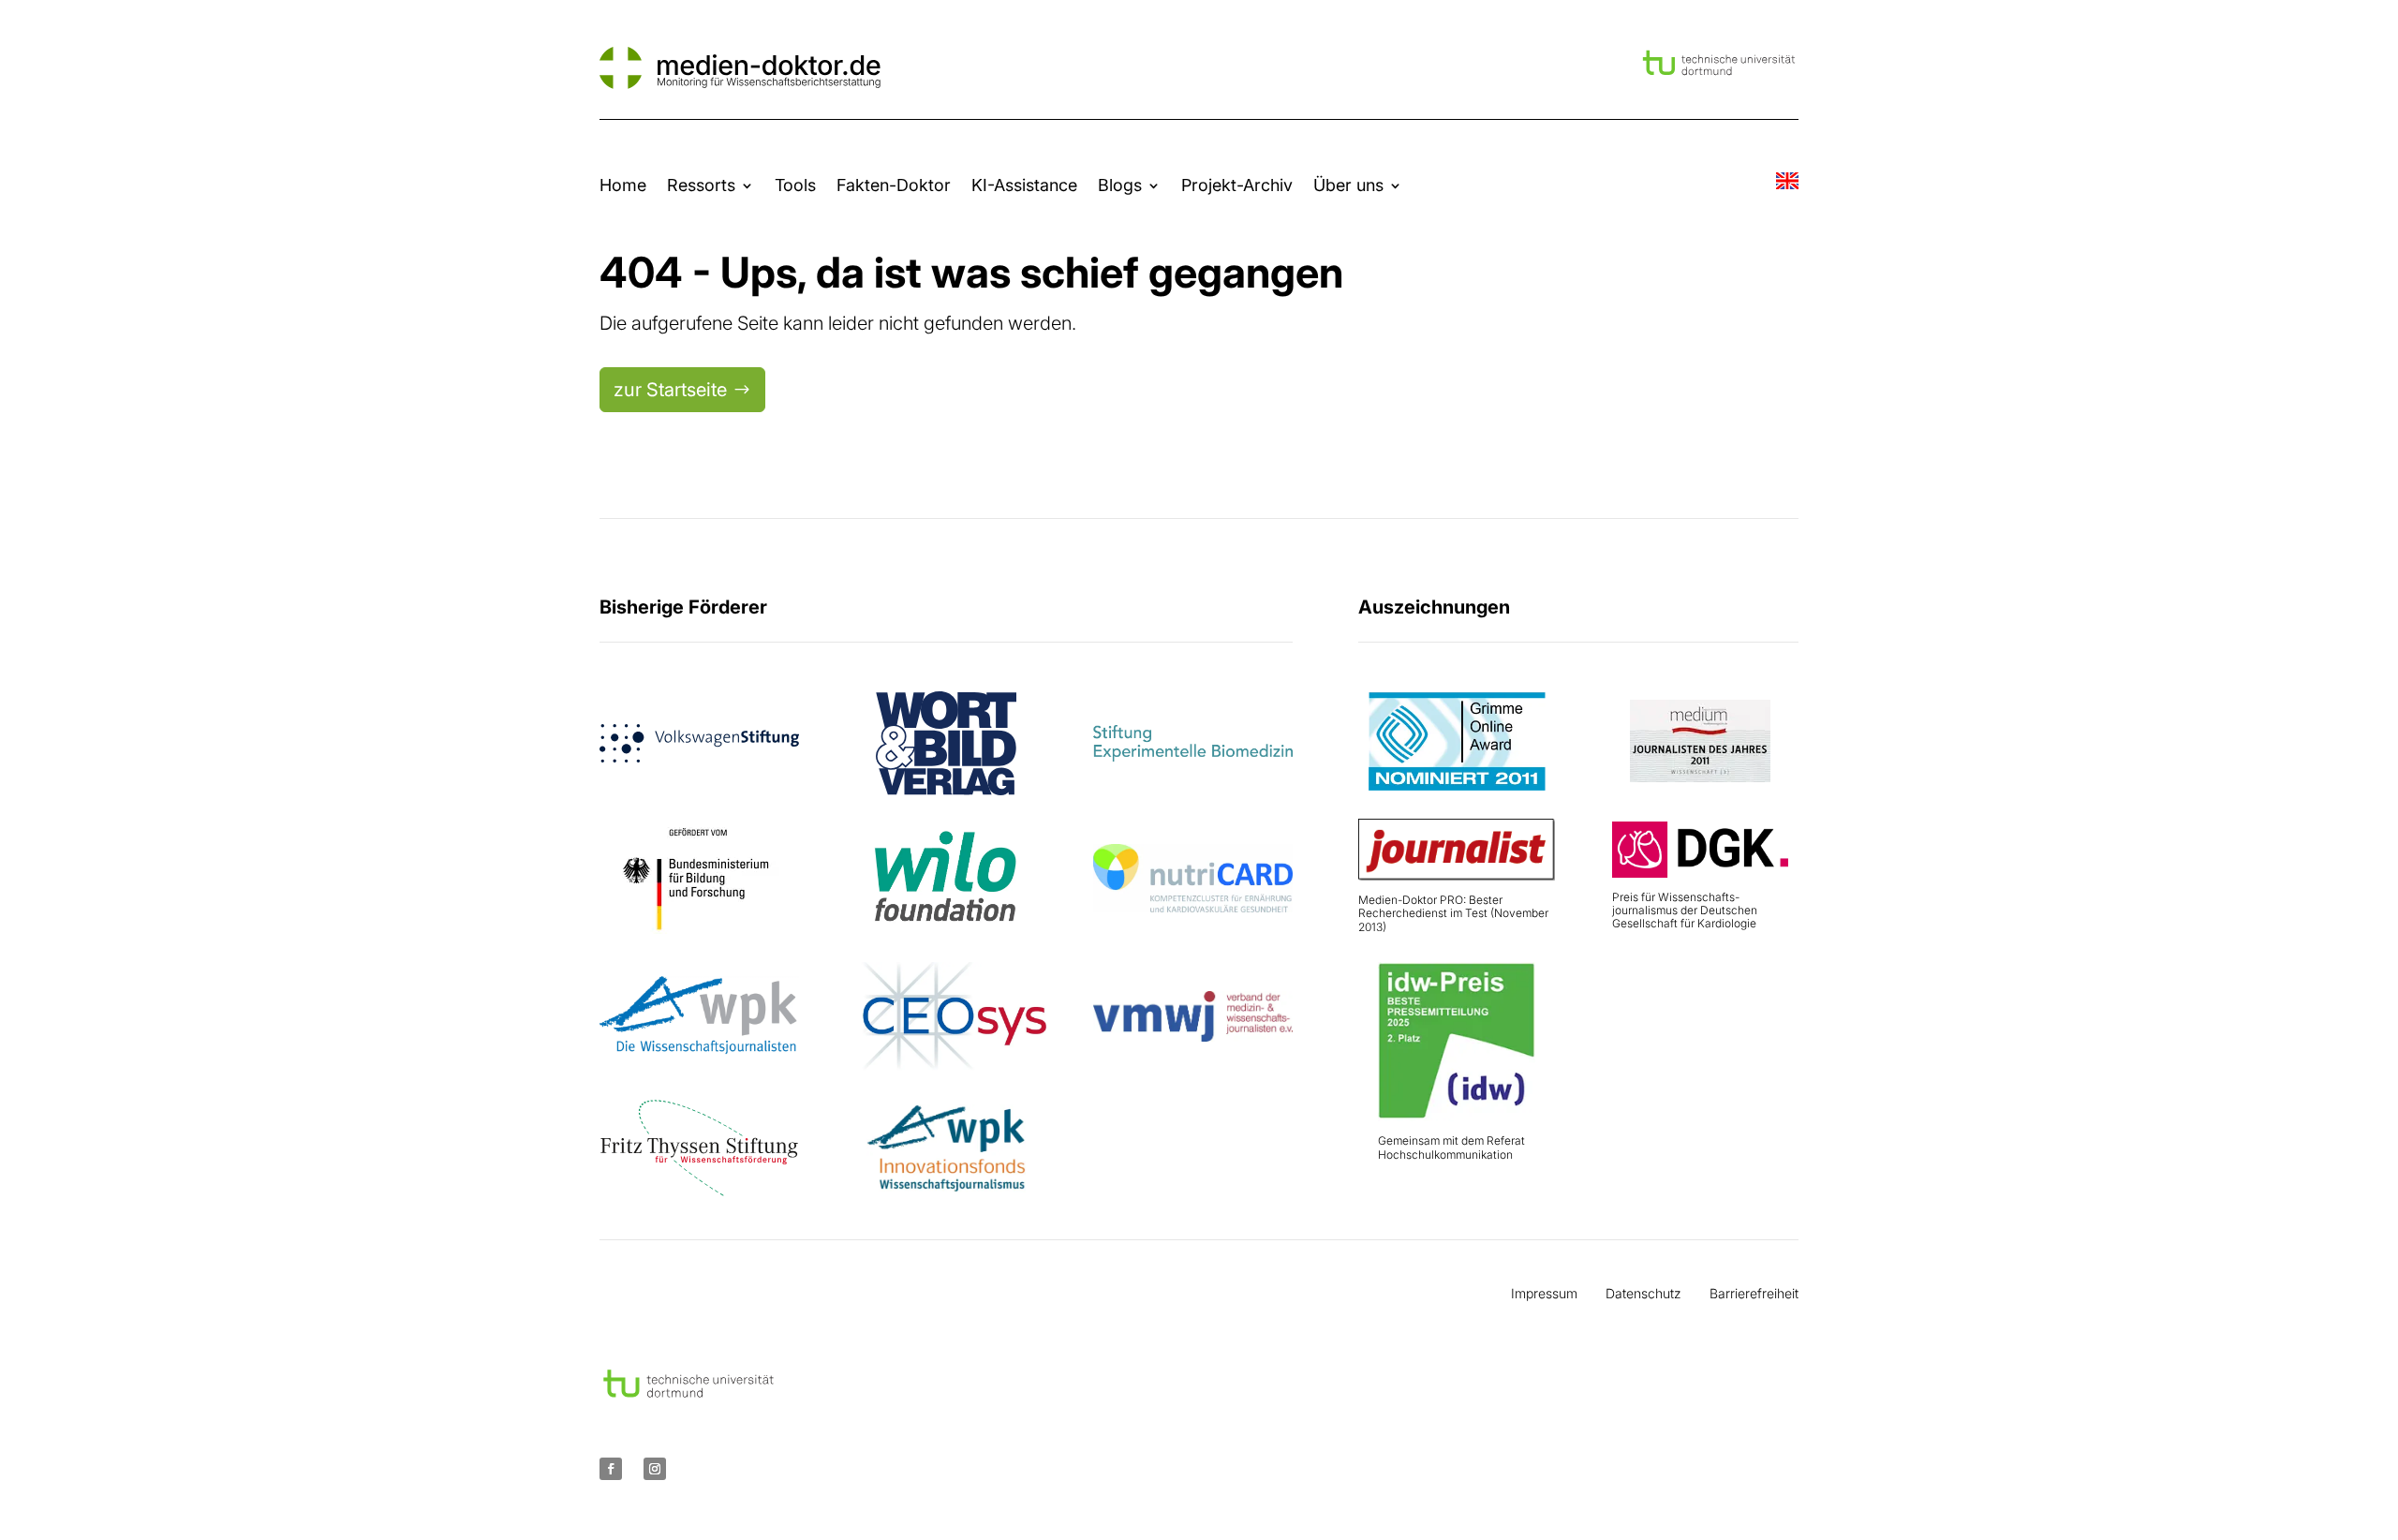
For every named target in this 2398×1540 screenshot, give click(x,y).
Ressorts (701, 185)
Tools (795, 185)
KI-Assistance (1024, 185)
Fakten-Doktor (894, 185)
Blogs (1120, 185)
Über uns (1348, 185)
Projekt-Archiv (1237, 185)
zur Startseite (670, 390)
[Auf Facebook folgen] (611, 1469)
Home (623, 185)
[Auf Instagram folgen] (655, 1469)
